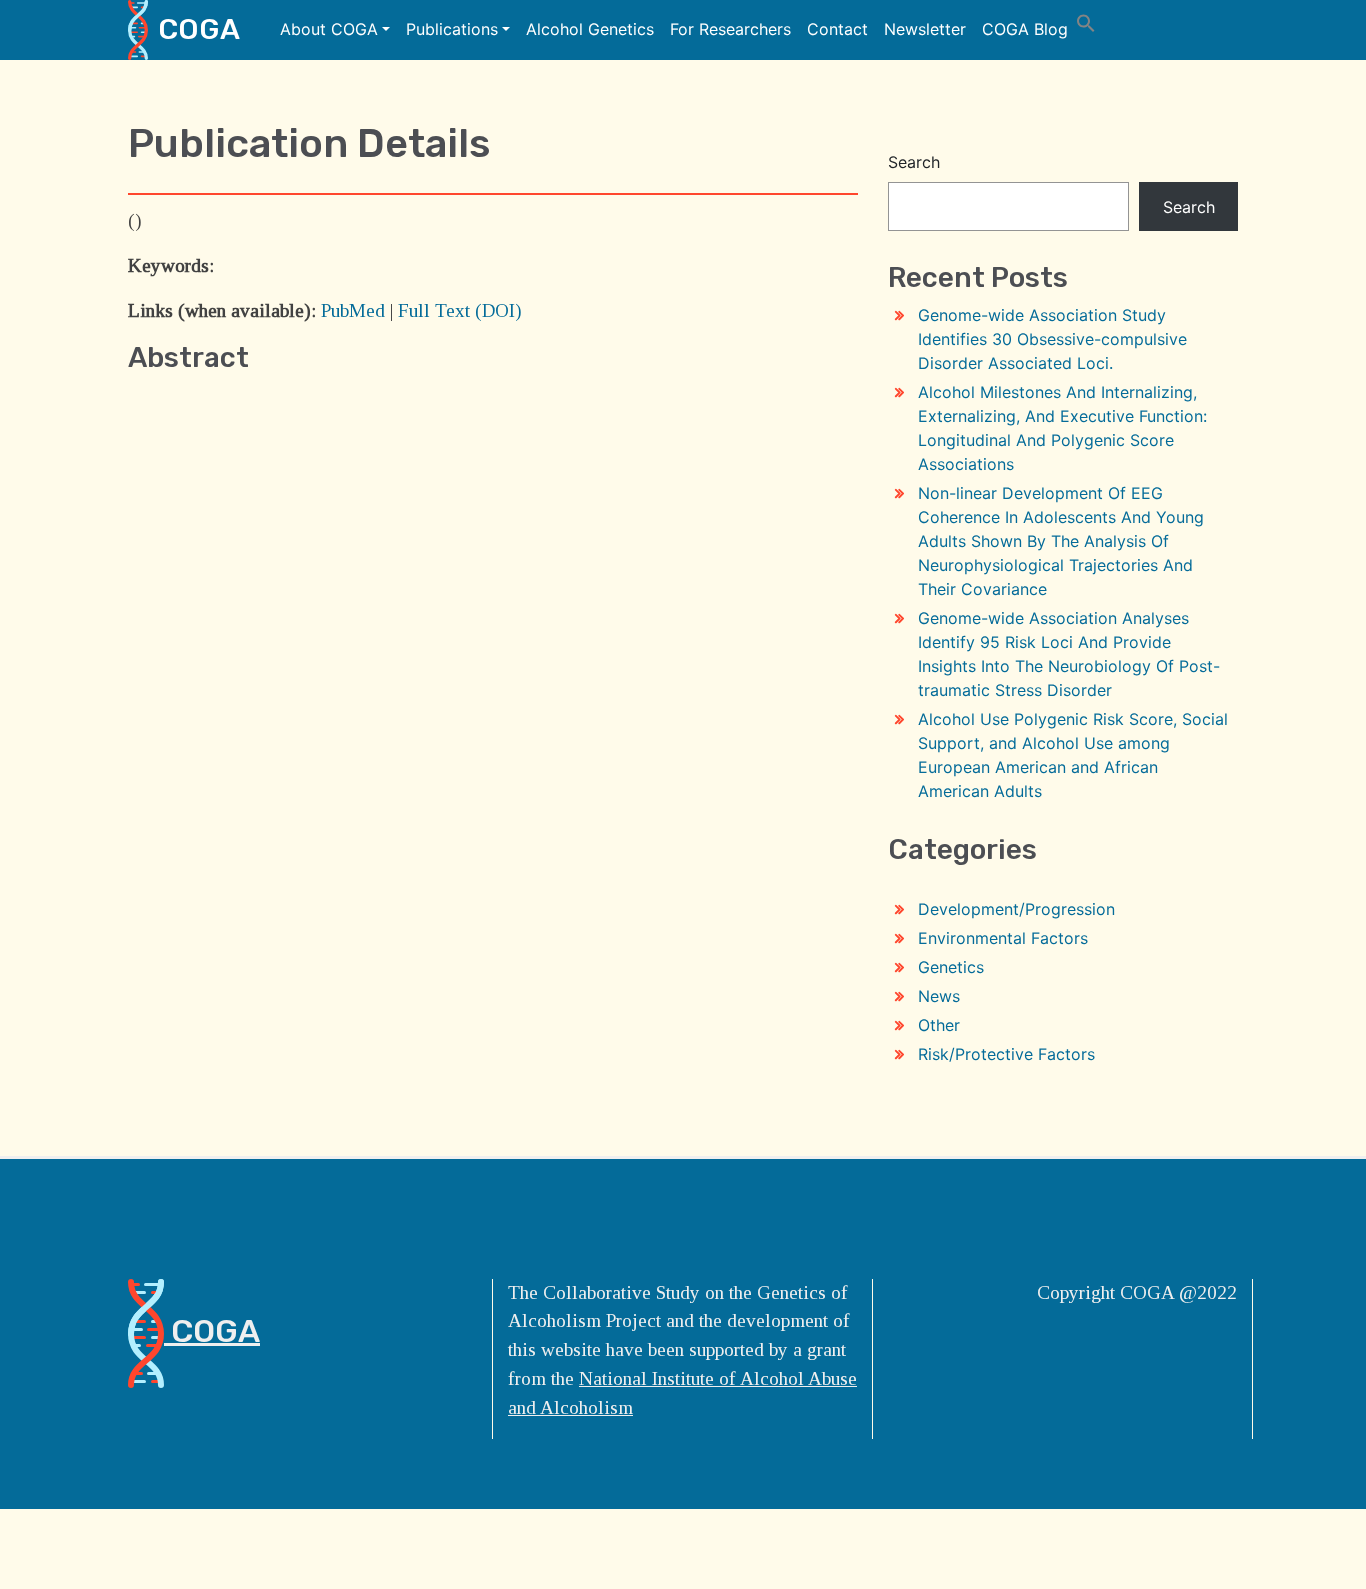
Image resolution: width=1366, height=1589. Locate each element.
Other (939, 1025)
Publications (452, 29)
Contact (837, 29)
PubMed (353, 310)
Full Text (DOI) (460, 310)
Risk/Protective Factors (1006, 1054)
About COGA (329, 29)
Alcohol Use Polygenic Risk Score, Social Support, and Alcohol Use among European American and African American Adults (1073, 755)
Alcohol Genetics (590, 29)
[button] (1086, 21)
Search (914, 162)
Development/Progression (1016, 909)
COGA (199, 29)
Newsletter (925, 29)
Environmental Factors (1003, 938)
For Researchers (730, 29)
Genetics (951, 967)
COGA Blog (1025, 29)
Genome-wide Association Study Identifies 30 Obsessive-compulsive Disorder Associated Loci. (1052, 339)
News (939, 996)
